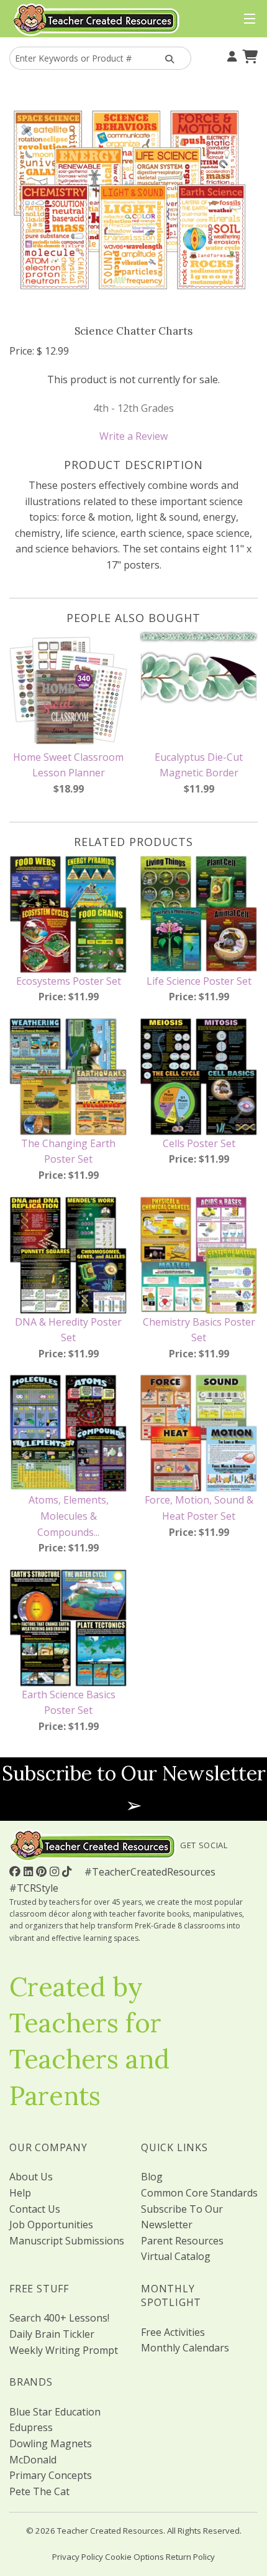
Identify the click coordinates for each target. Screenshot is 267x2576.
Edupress (31, 2427)
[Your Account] (230, 55)
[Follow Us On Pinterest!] (43, 1871)
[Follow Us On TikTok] (68, 1871)
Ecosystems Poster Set (69, 981)
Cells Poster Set (199, 1143)
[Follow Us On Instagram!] (56, 1871)
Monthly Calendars (185, 2348)
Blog (152, 2177)
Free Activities (173, 2332)
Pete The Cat (39, 2491)
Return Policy (190, 2557)
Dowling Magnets (51, 2443)
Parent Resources (182, 2241)
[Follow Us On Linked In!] (30, 1871)
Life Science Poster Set (199, 981)
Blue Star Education (55, 2412)
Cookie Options (134, 2557)
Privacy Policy (78, 2557)
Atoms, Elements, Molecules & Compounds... (69, 1516)
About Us (31, 2177)
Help (20, 2193)
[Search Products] (168, 58)
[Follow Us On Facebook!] (16, 1871)
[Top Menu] (247, 19)
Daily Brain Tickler (52, 2334)
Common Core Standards (199, 2193)
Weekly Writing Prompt (64, 2350)
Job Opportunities (51, 2225)
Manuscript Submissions (67, 2241)
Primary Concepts (51, 2475)
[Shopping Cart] (248, 55)
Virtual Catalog (176, 2256)
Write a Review (133, 436)
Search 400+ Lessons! (59, 2318)
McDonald (33, 2460)
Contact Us (35, 2209)
